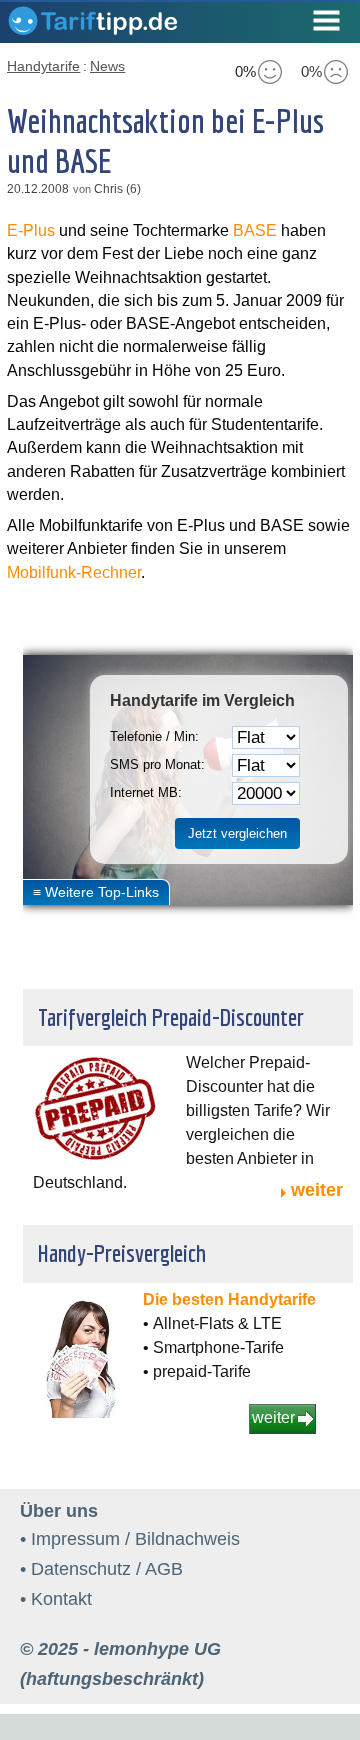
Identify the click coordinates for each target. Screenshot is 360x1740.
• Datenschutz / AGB (101, 1569)
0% (245, 71)
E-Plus (31, 230)
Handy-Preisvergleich (122, 1253)
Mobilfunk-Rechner (74, 572)
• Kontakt (56, 1599)
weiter (317, 1190)
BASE (255, 230)
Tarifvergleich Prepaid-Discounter (171, 1017)
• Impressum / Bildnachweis (130, 1539)
